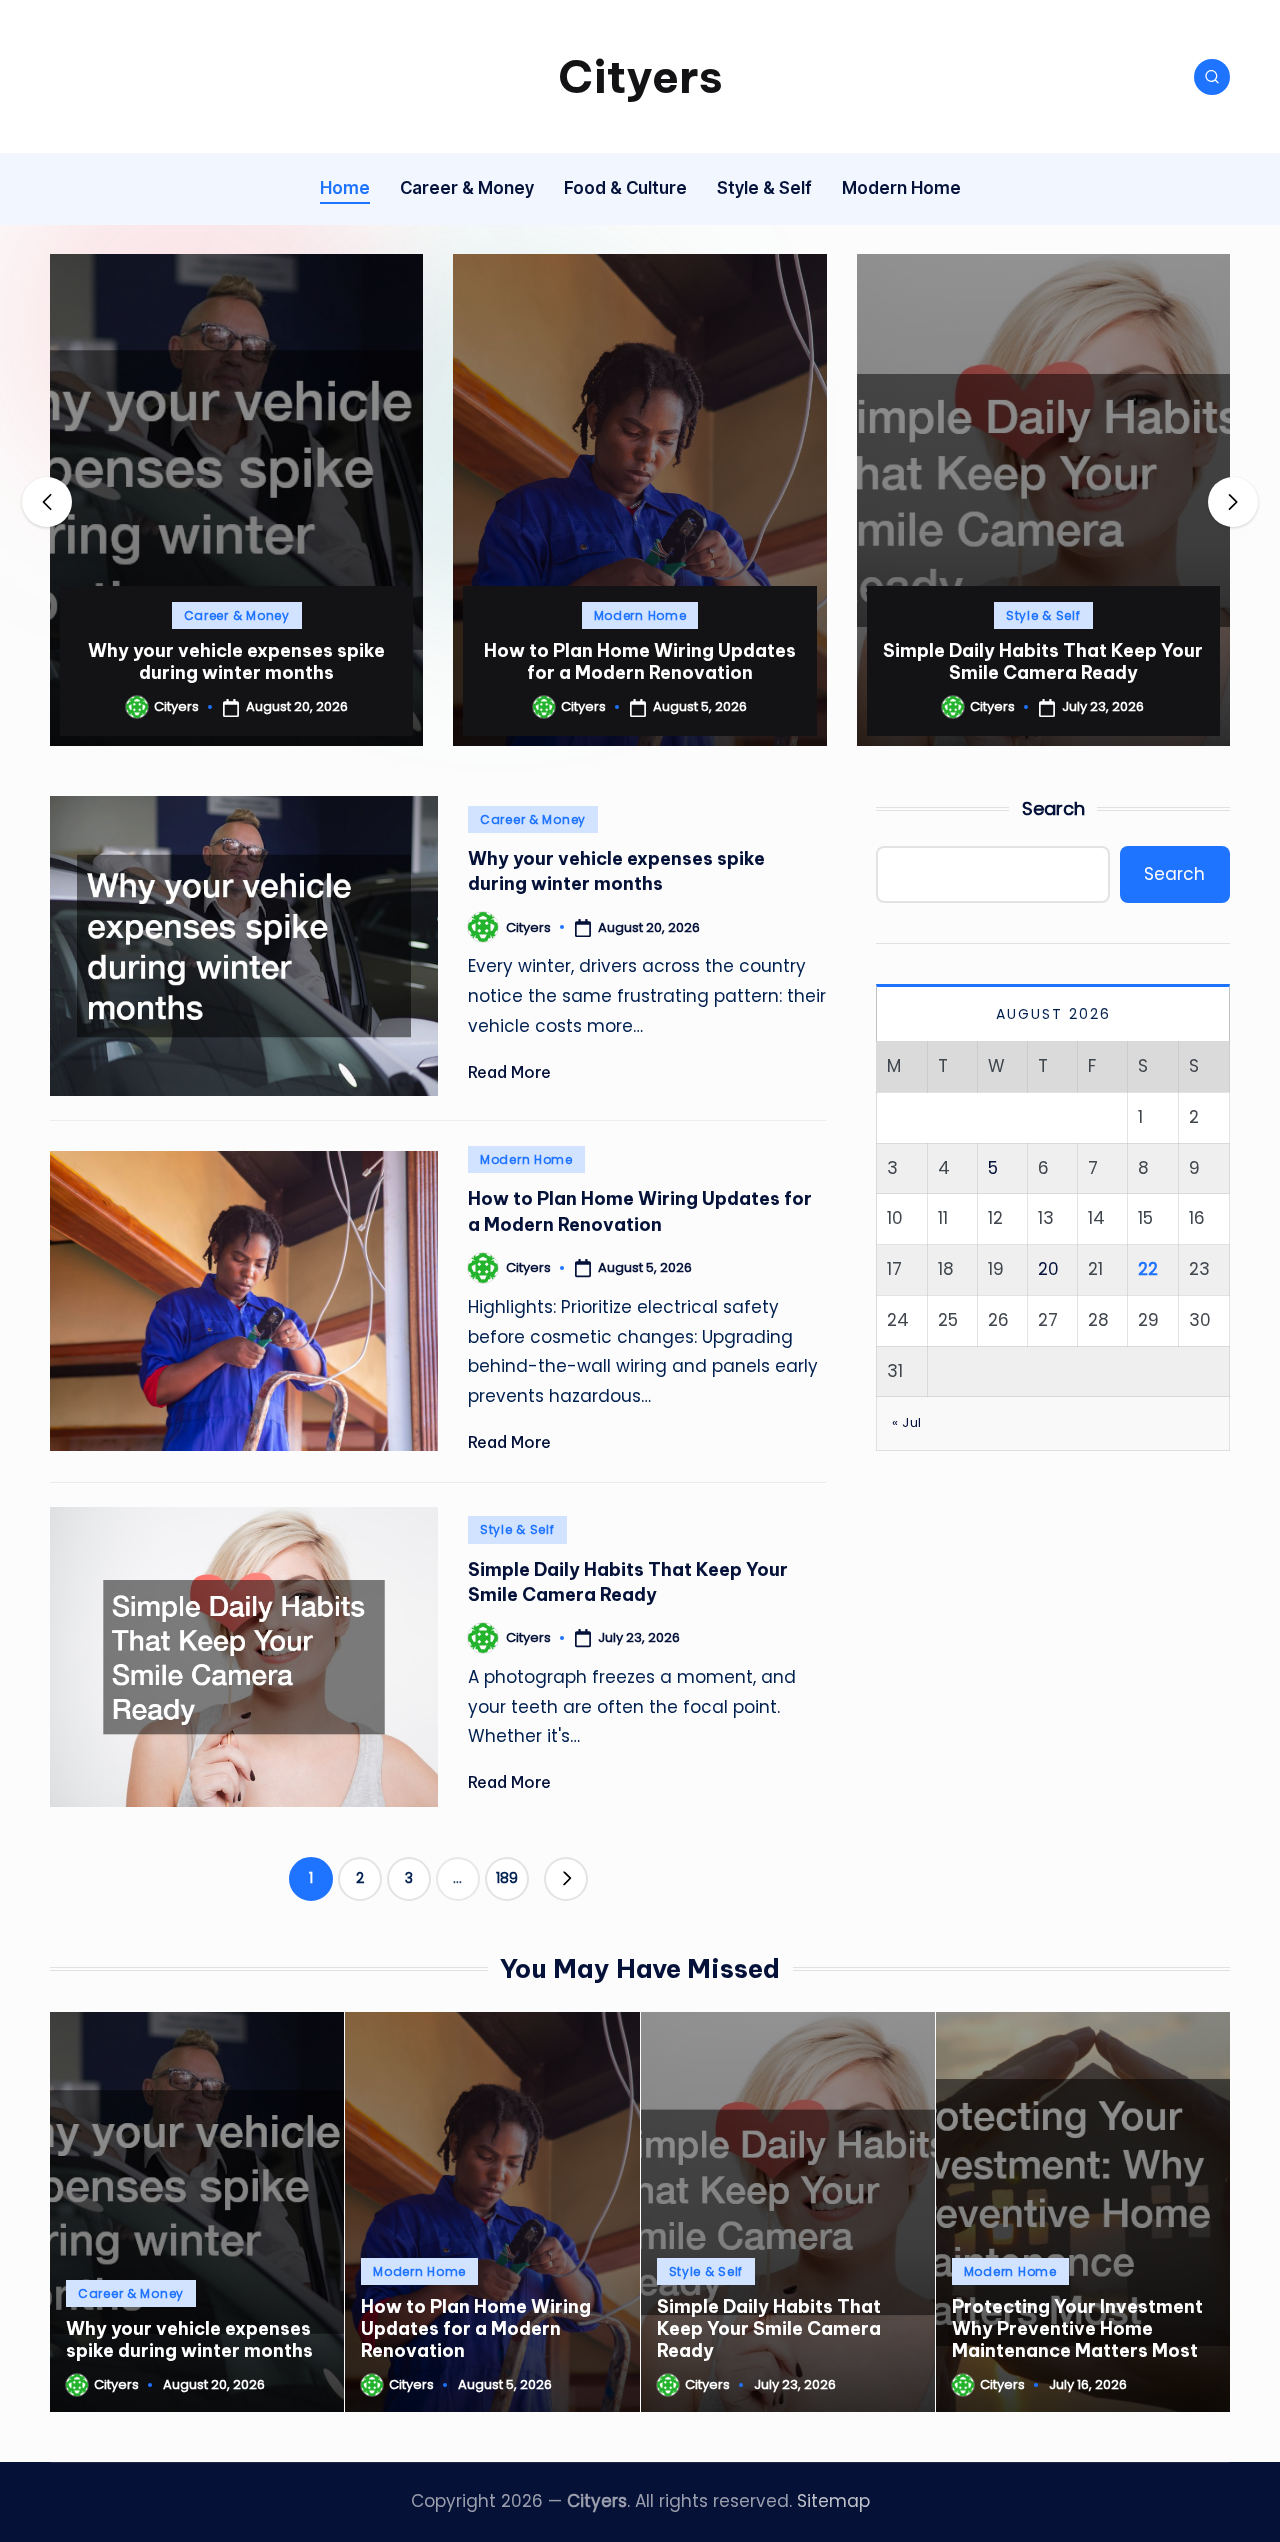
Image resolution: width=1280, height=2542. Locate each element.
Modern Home (236, 615)
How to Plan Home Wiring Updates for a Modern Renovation (237, 661)
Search (1053, 808)
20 (1048, 1269)
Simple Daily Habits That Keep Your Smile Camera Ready (640, 661)
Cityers (640, 76)
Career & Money (533, 819)
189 (507, 1878)
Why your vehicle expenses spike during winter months (616, 871)
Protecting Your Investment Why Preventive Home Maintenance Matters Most (1043, 650)
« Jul (907, 1422)
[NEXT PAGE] (566, 1879)
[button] (237, 729)
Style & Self (640, 615)
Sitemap (833, 2501)
